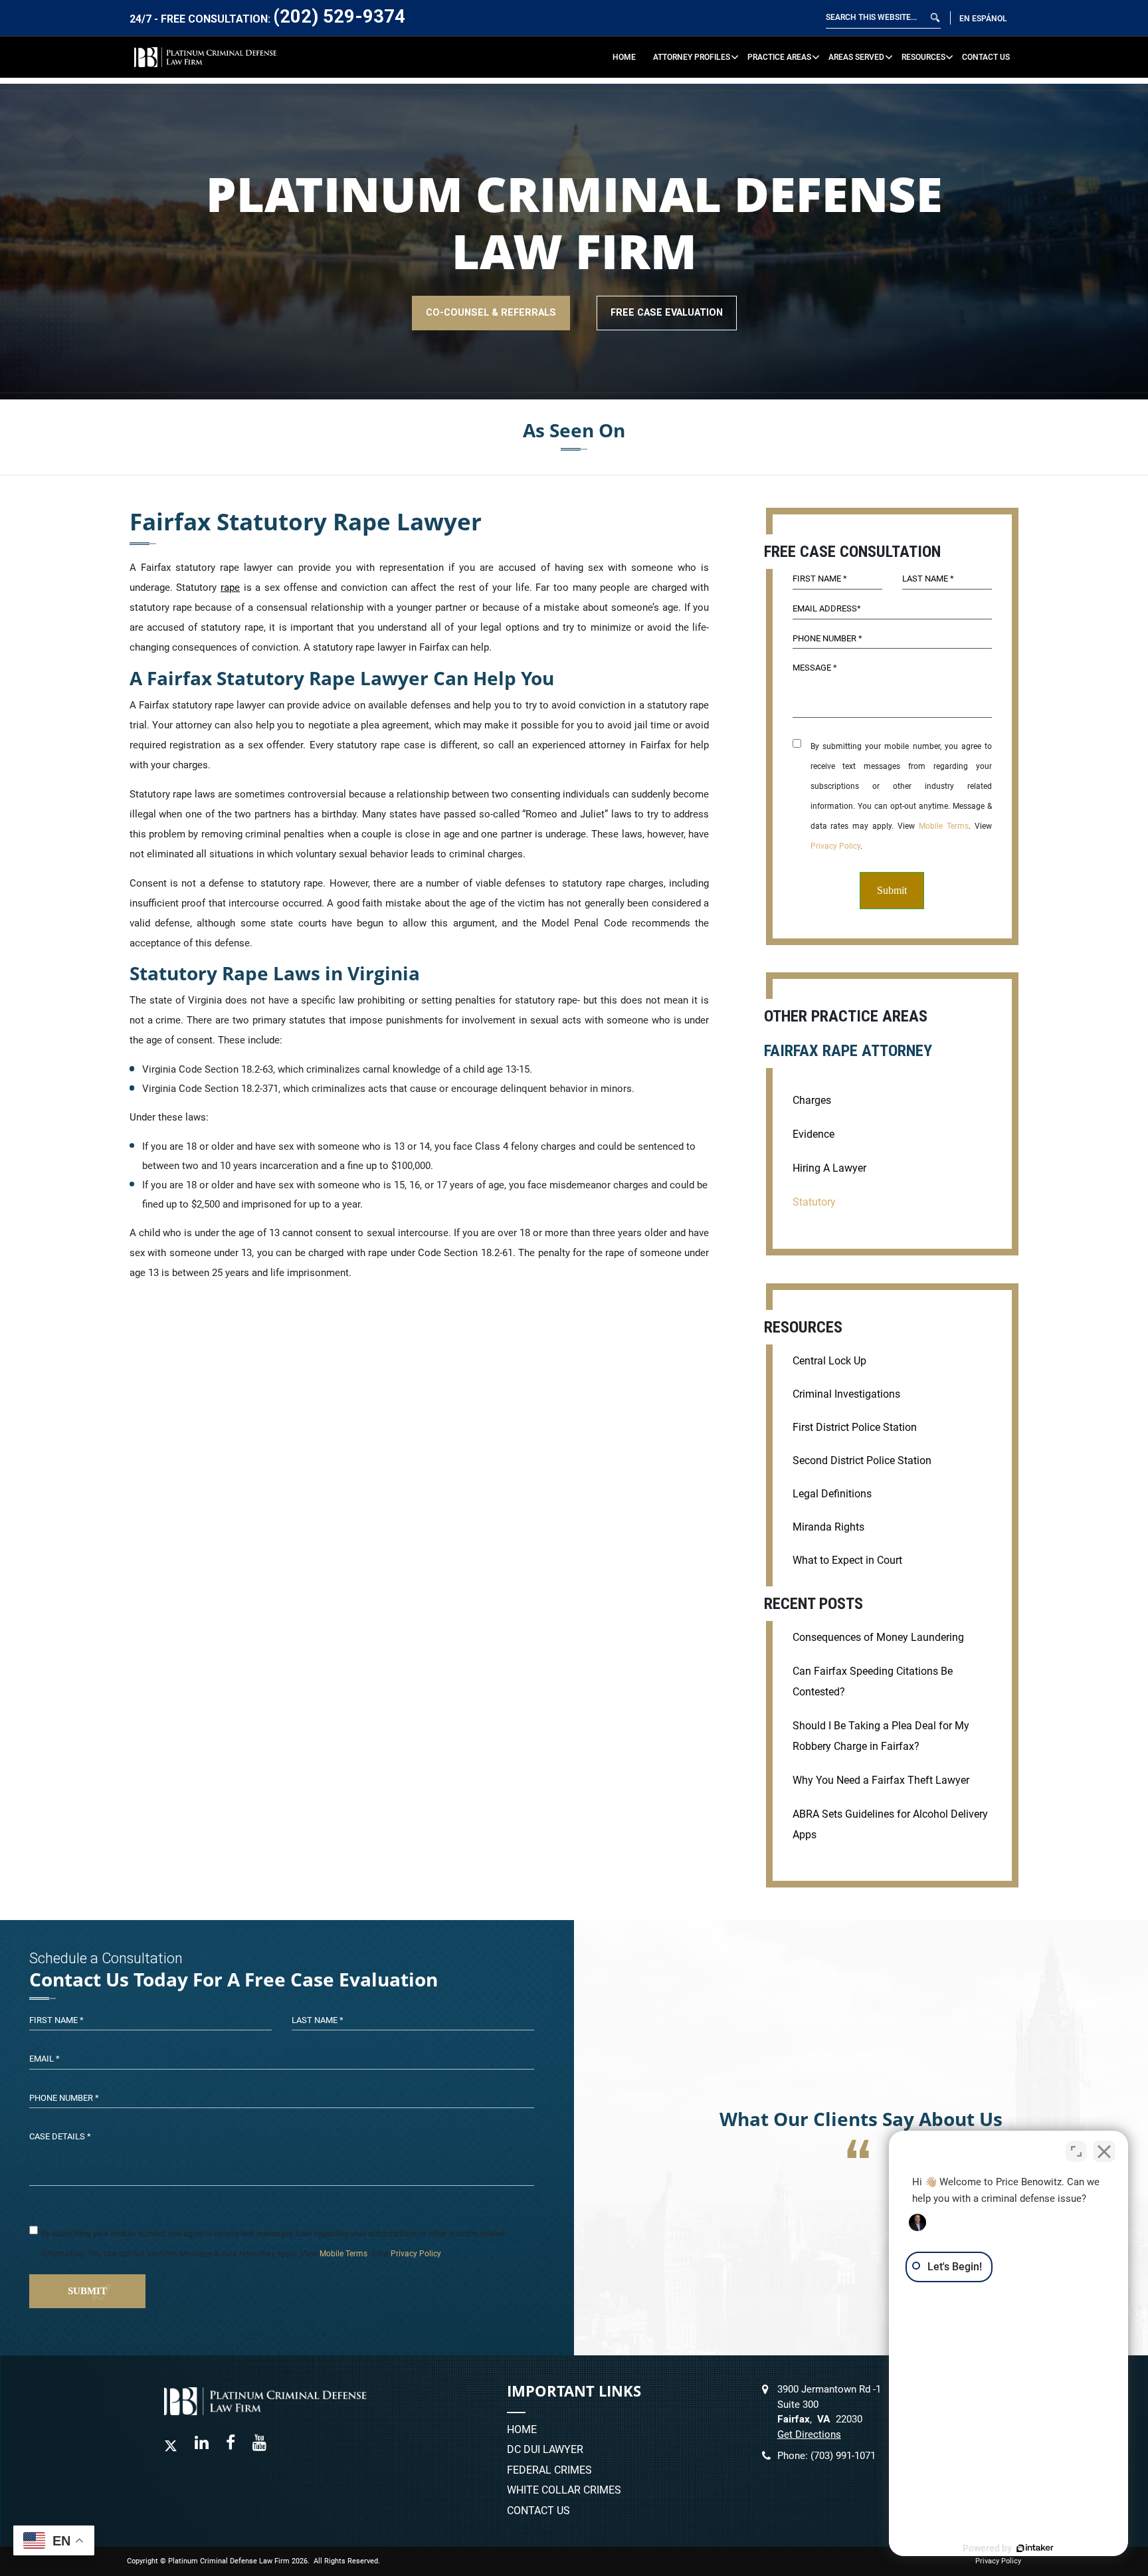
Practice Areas (779, 57)
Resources (923, 57)
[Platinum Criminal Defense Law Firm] (206, 57)
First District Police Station (855, 1427)
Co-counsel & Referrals (491, 313)
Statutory (814, 1202)
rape (230, 588)
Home (624, 57)
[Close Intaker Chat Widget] (1104, 2151)
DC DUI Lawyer (545, 2450)
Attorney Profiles (692, 57)
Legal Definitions (832, 1494)
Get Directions (809, 2434)
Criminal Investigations (846, 1394)
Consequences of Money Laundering (878, 1637)
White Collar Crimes (564, 2491)
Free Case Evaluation (667, 313)
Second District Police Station (862, 1460)
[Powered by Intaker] (1035, 2548)
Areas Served (856, 57)
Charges (812, 1100)
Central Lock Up (829, 1361)
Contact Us (986, 57)
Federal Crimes (549, 2471)
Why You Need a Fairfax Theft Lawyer (881, 1780)
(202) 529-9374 (339, 16)
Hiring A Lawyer (829, 1168)
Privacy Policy (835, 846)
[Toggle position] (1076, 2151)
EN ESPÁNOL (983, 18)
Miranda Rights (828, 1527)
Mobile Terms (944, 826)
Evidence (813, 1134)
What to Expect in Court (847, 1560)
